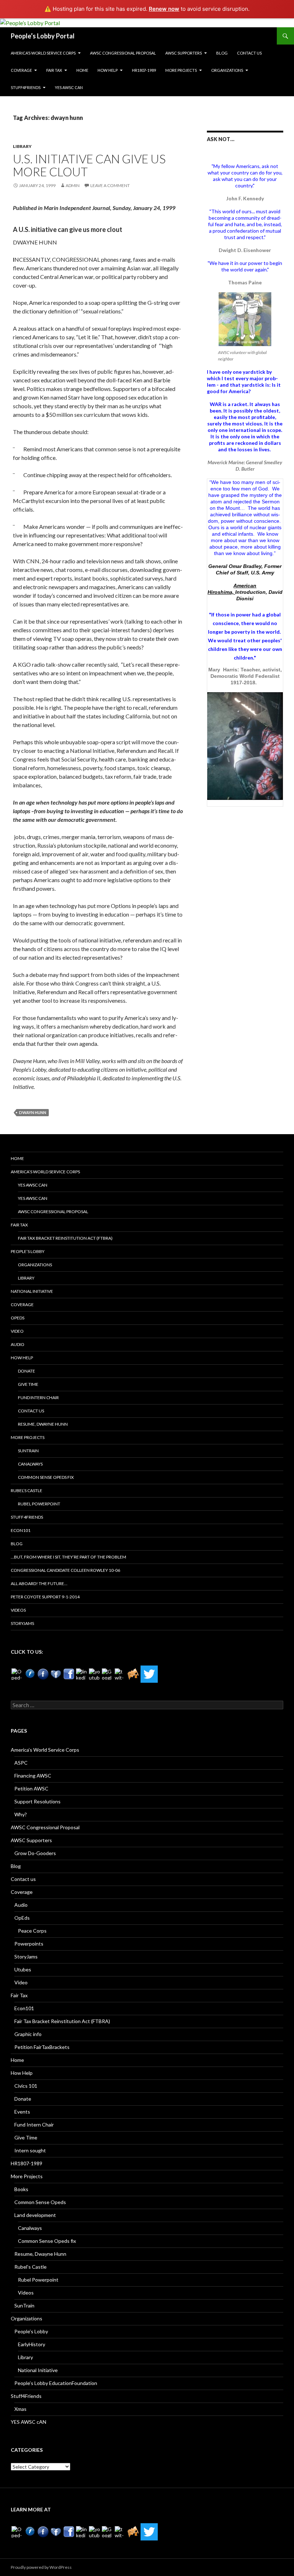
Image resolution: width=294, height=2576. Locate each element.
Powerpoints (29, 1944)
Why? (21, 1814)
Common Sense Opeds (40, 2202)
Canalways (30, 1464)
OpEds (18, 1318)
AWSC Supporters (184, 53)
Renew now (164, 9)
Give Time (28, 1384)
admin (73, 185)
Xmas (20, 2409)
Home (82, 70)
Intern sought (30, 2150)
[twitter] (120, 1674)
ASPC (21, 1763)
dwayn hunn (33, 1112)
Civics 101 (26, 2086)
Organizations (227, 70)
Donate (27, 1371)
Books (21, 2189)
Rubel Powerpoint (39, 1504)
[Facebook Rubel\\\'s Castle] (56, 1674)
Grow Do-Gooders (35, 1853)
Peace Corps (32, 1931)
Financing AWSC (33, 1776)
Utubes (23, 1969)
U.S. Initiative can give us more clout (89, 165)
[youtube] (95, 1674)
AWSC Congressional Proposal (123, 53)
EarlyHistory (32, 2344)
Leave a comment (110, 185)
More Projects (181, 70)
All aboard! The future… (39, 1583)
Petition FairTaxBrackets (42, 2047)
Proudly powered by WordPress (41, 2567)
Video (17, 1331)
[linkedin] (82, 1674)
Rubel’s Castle (27, 1490)
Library (22, 146)
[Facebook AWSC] (30, 1674)
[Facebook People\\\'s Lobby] (43, 1674)
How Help (108, 70)
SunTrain (28, 1451)
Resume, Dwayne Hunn (43, 1424)
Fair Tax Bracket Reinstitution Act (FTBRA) (65, 1238)
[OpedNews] (17, 1674)
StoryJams (22, 1623)
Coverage (21, 70)
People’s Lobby (28, 1251)
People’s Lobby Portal (43, 36)
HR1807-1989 (144, 70)
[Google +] (108, 1674)
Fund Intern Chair (38, 1398)
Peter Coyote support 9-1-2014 (45, 1597)
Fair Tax (54, 70)
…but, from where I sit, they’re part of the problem (68, 1557)
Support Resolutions (37, 1801)
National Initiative (32, 1291)
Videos (18, 1610)
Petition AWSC (31, 1788)
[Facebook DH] (69, 1674)
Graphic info (28, 2034)
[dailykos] (133, 1674)
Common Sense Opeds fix (46, 1477)
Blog (222, 53)
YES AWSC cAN (69, 87)
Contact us (249, 53)
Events (22, 2112)
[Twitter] (149, 1674)
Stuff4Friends (26, 87)
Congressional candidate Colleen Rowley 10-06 (65, 1570)
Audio (18, 1344)
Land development (35, 2215)
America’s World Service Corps (43, 53)
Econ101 (21, 1530)
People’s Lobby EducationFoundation (56, 2383)
